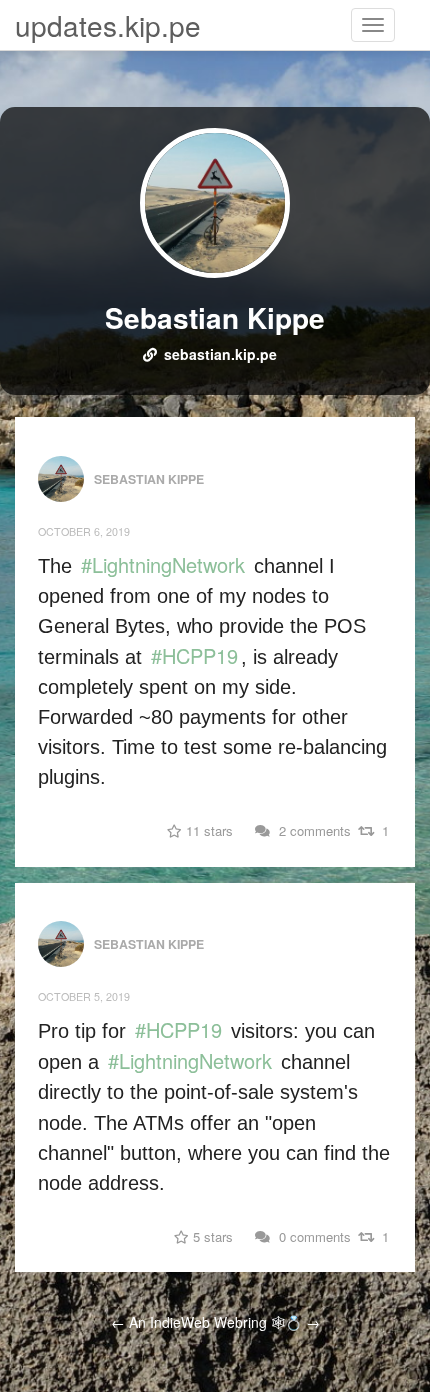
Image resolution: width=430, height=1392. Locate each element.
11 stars (207, 830)
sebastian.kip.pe (220, 354)
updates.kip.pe (108, 25)
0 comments (313, 1236)
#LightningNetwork (163, 564)
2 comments (313, 830)
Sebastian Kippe (215, 317)
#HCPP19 (194, 655)
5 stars (211, 1236)
